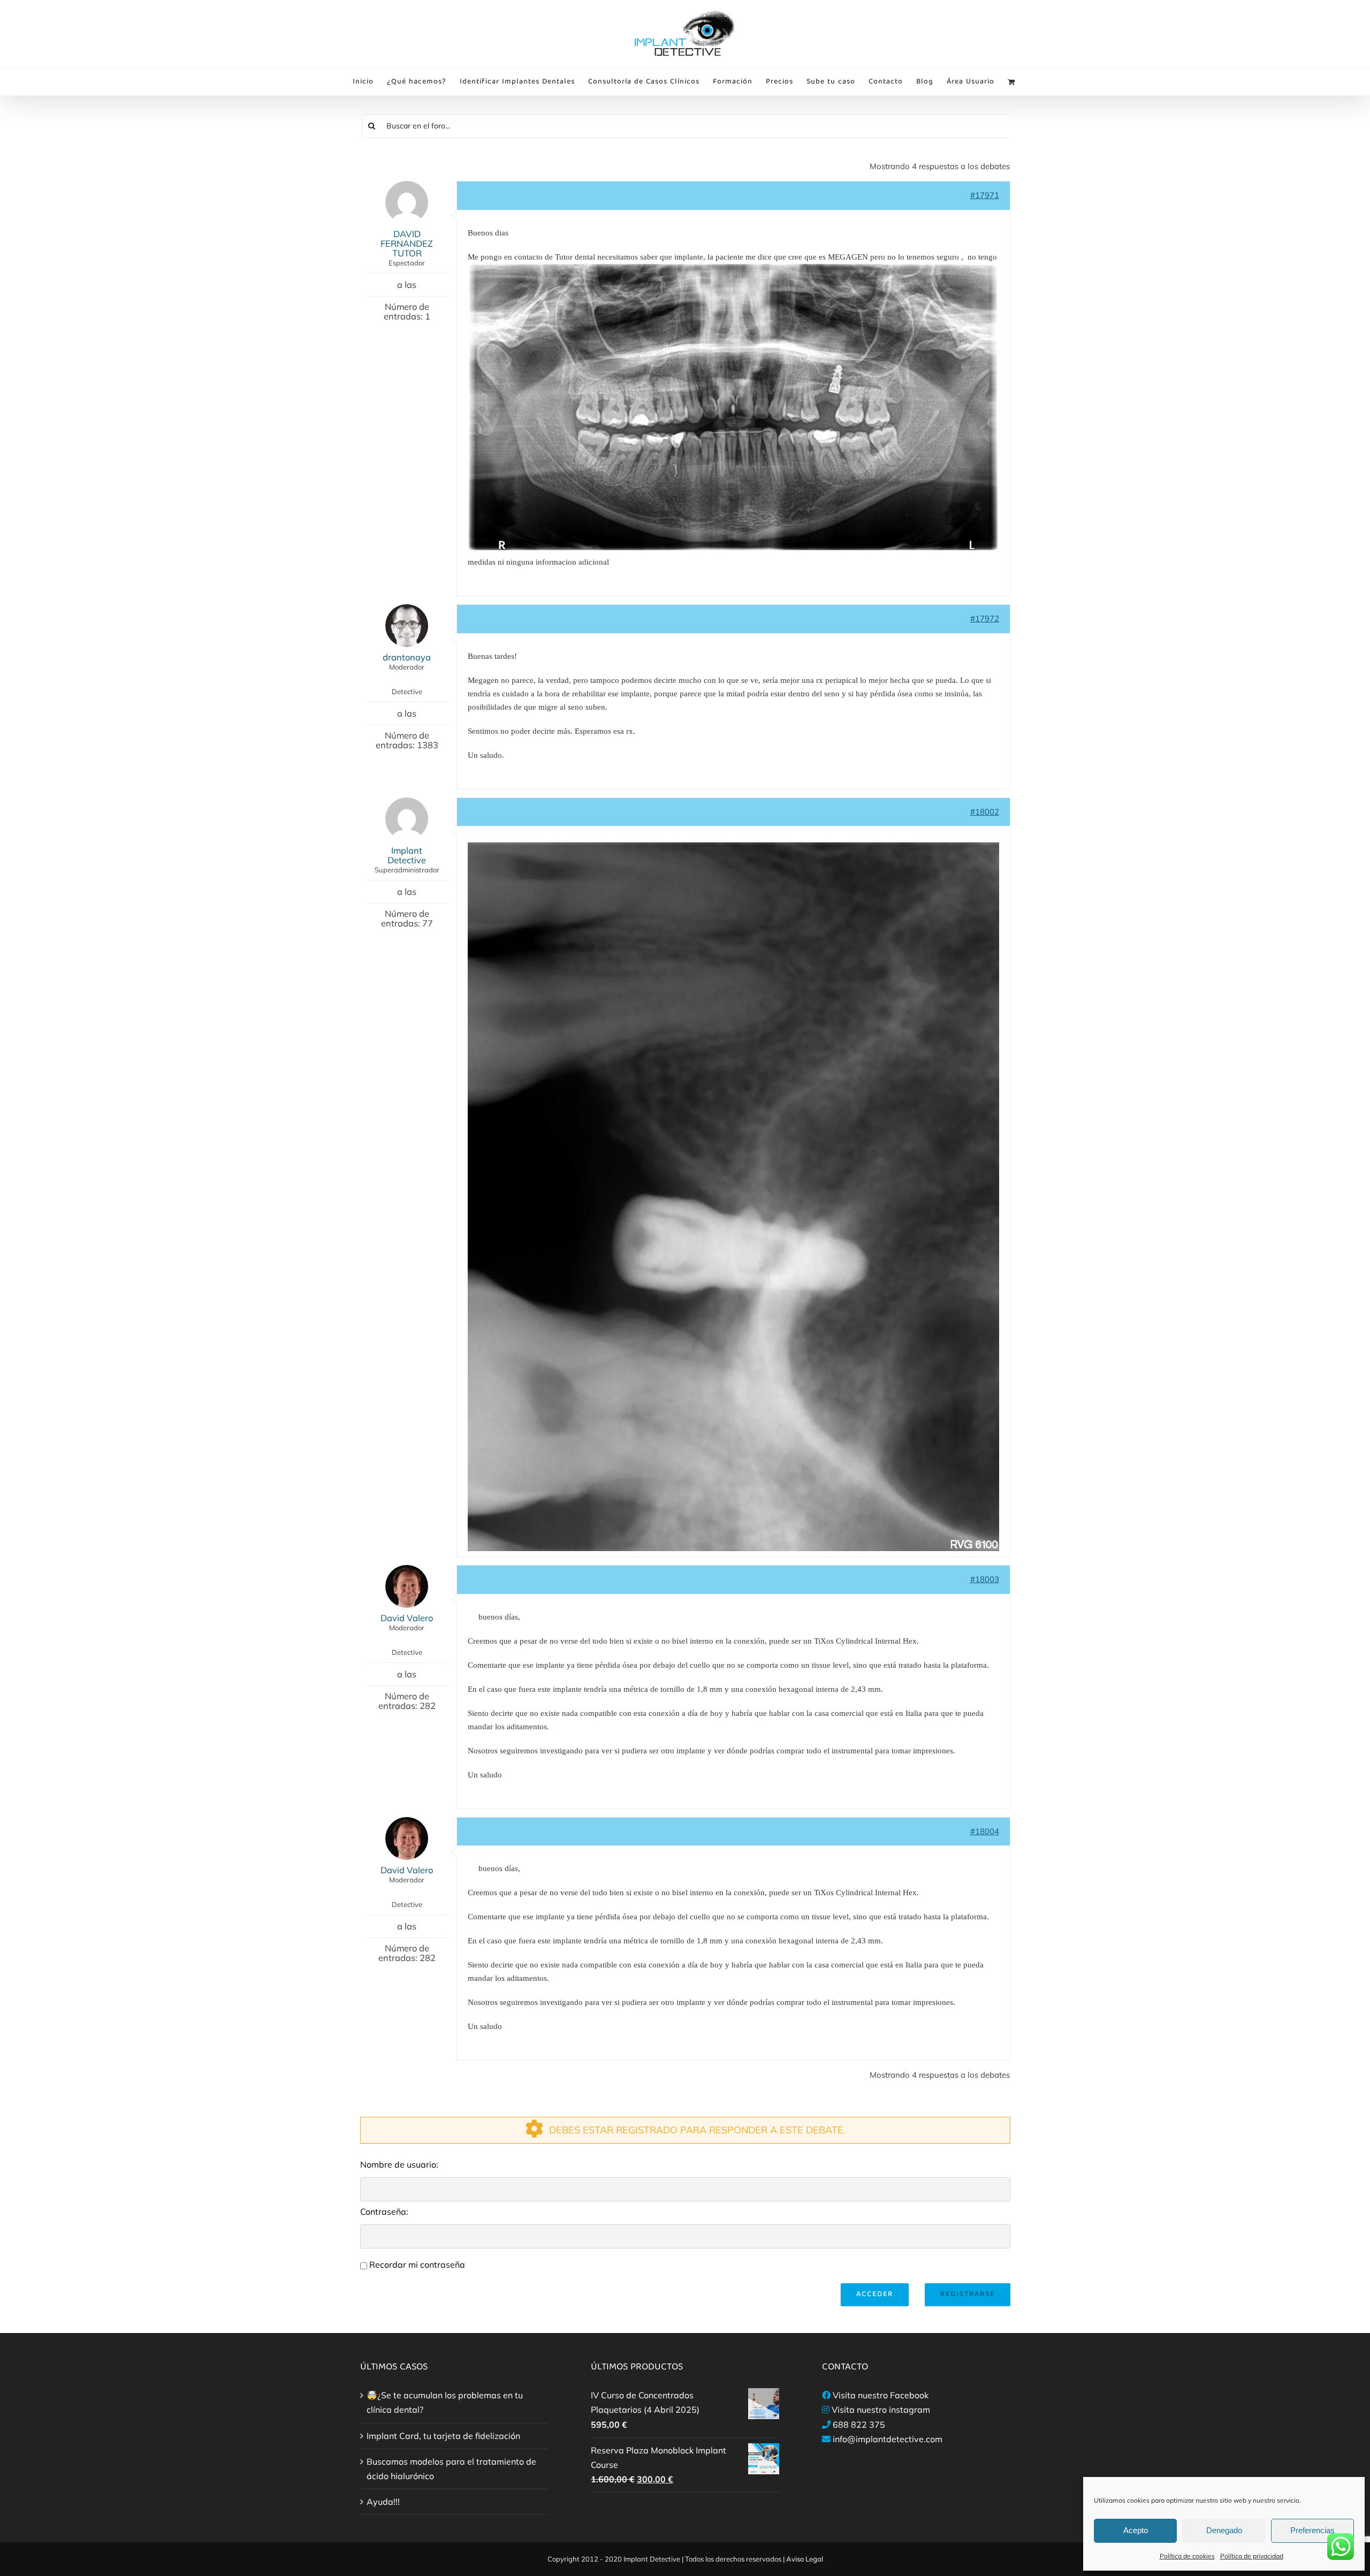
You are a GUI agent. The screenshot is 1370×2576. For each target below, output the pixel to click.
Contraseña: (384, 2212)
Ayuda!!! (383, 2502)
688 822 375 (859, 2425)
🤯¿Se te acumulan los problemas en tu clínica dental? (445, 2402)
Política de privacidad (1252, 2556)
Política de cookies (1187, 2556)
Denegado (1224, 2530)
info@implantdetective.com (888, 2439)
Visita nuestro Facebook (881, 2395)
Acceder (875, 2294)
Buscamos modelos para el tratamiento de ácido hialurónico (451, 2469)
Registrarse (968, 2294)
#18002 (985, 812)
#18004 (985, 1831)
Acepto (1136, 2530)
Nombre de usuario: (399, 2164)
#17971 (985, 195)
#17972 (985, 618)
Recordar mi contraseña (417, 2265)
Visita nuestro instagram (881, 2410)
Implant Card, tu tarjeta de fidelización (443, 2436)
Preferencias (1312, 2530)
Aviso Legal (805, 2559)
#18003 (985, 1579)
